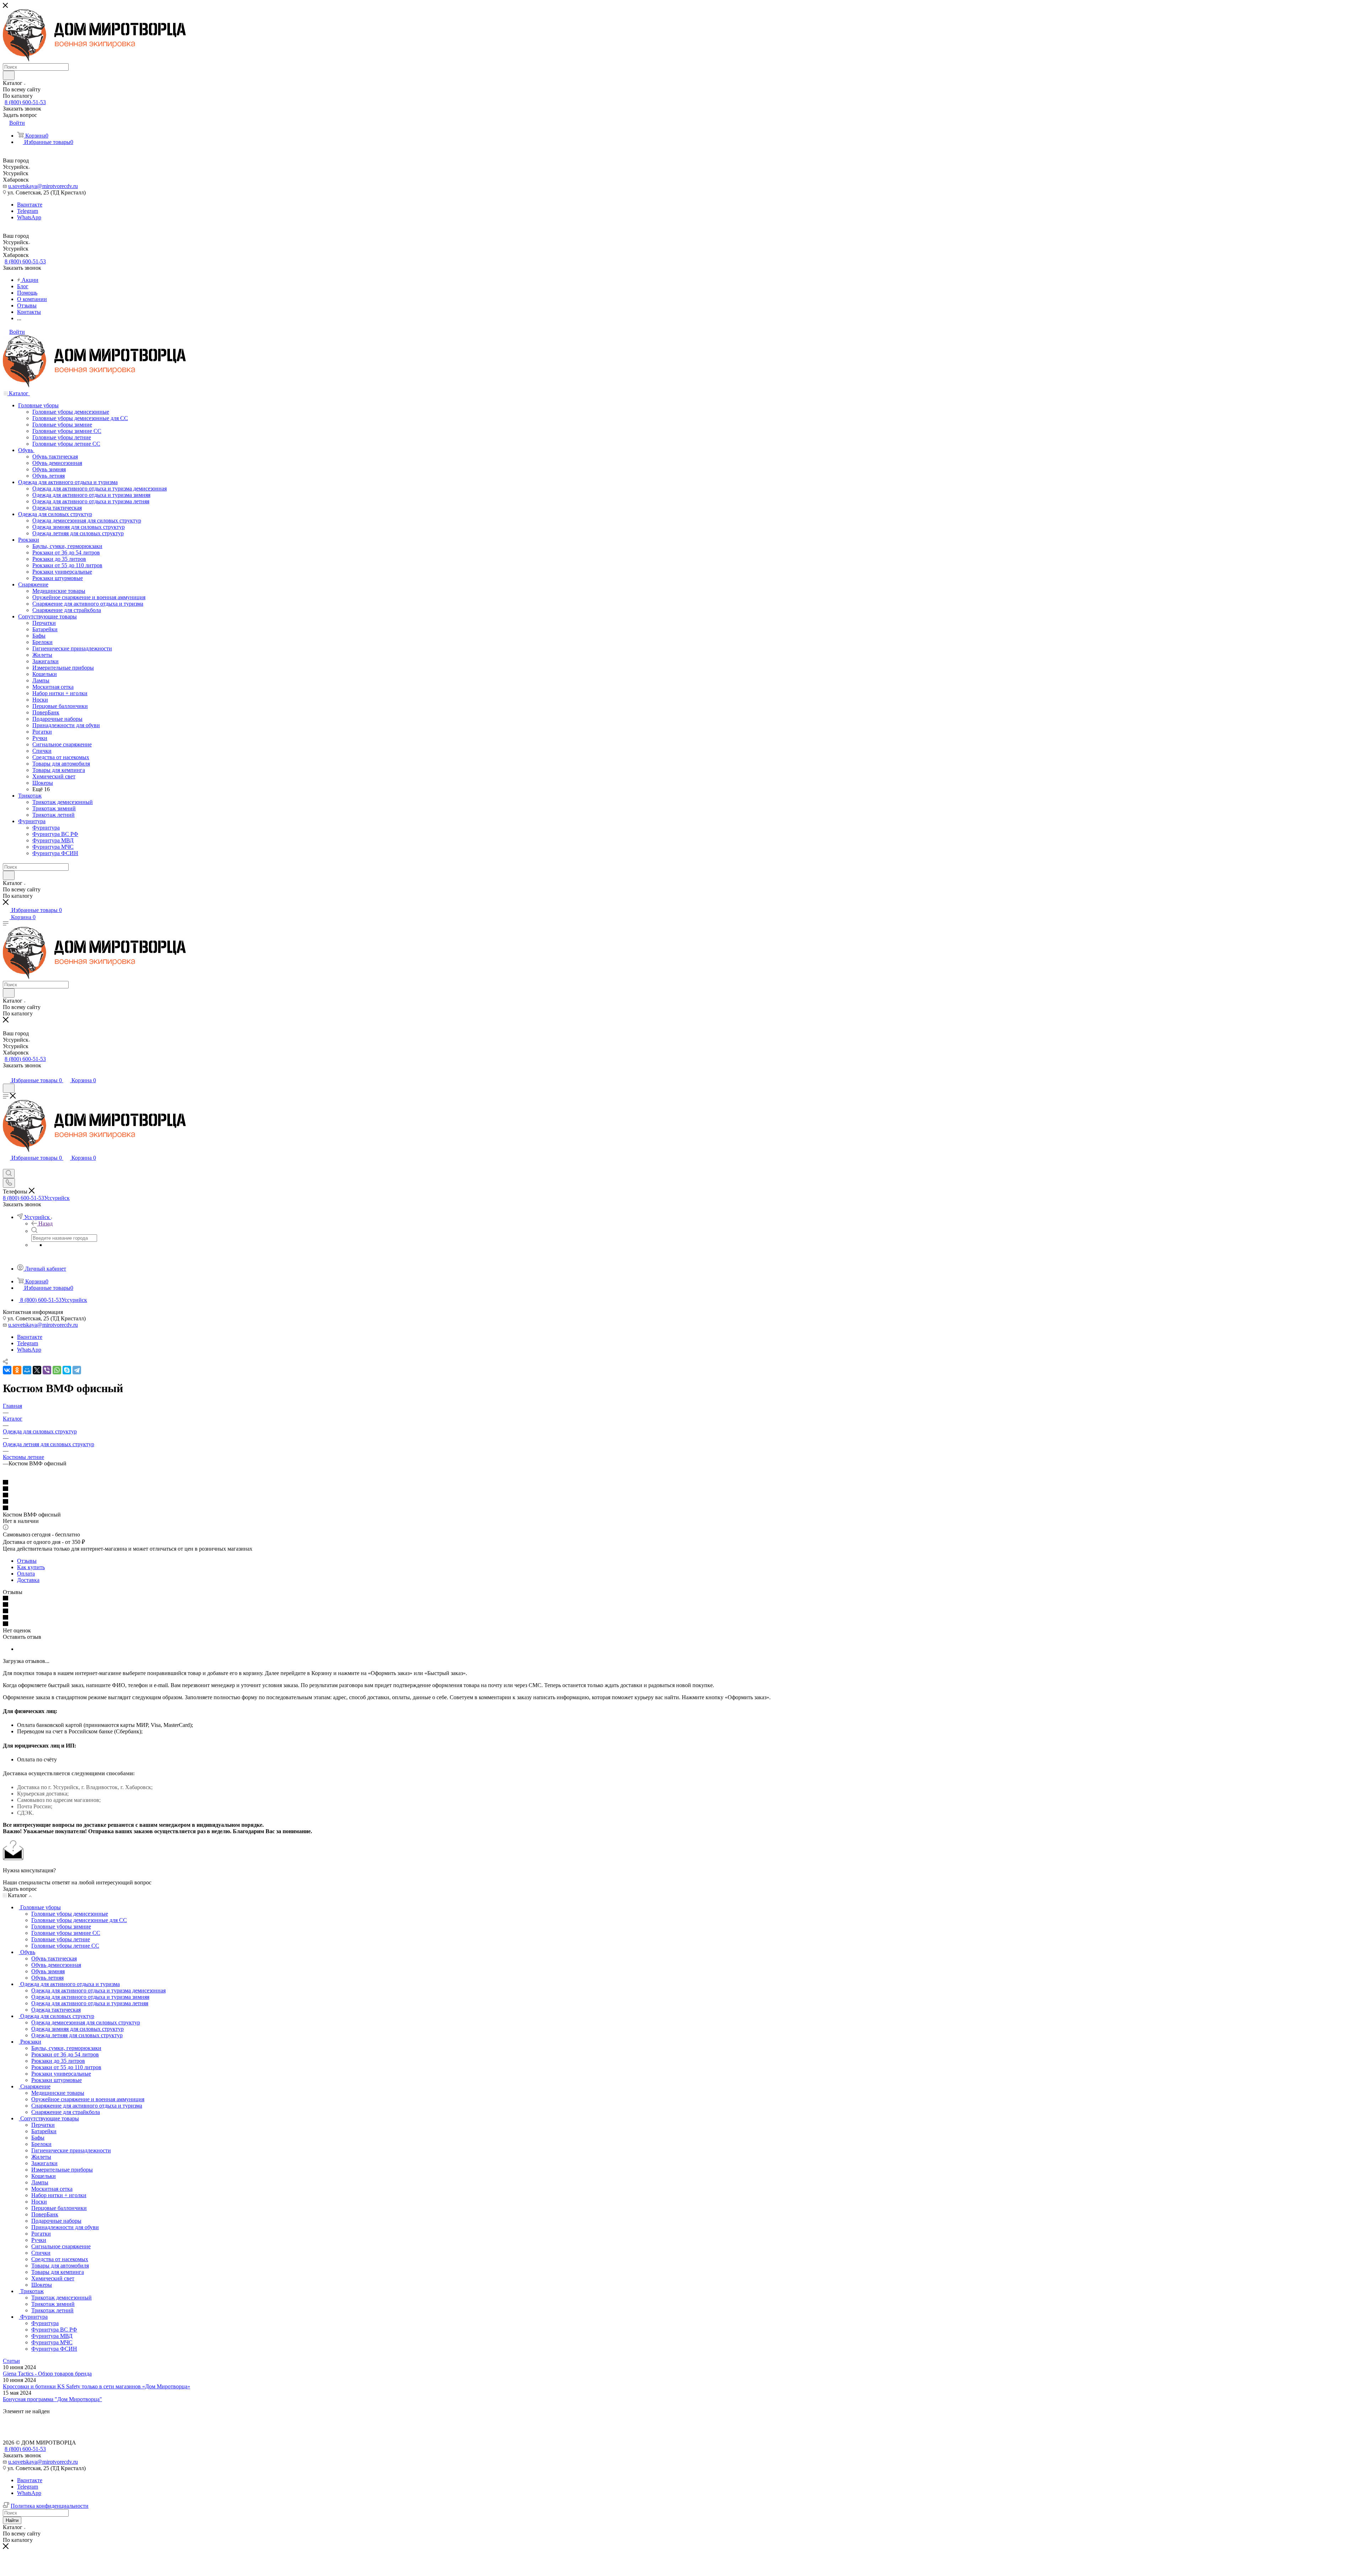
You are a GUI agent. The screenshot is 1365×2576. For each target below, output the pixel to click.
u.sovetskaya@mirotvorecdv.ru (43, 186)
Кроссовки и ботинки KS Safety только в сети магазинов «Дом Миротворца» (97, 2386)
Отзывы (27, 1561)
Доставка (28, 1580)
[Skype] (67, 1370)
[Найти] (9, 75)
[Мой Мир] (27, 1370)
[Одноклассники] (17, 1370)
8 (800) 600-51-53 (25, 102)
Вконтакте (30, 205)
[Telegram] (77, 1370)
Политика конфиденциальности (50, 2506)
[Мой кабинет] (6, 1073)
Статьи (11, 2361)
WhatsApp (29, 217)
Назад (45, 1223)
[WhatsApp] (57, 1370)
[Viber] (47, 1370)
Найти (12, 2520)
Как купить (31, 1567)
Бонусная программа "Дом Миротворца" (52, 2399)
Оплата (26, 1574)
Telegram (28, 211)
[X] (37, 1370)
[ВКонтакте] (7, 1370)
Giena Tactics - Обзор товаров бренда (47, 2374)
